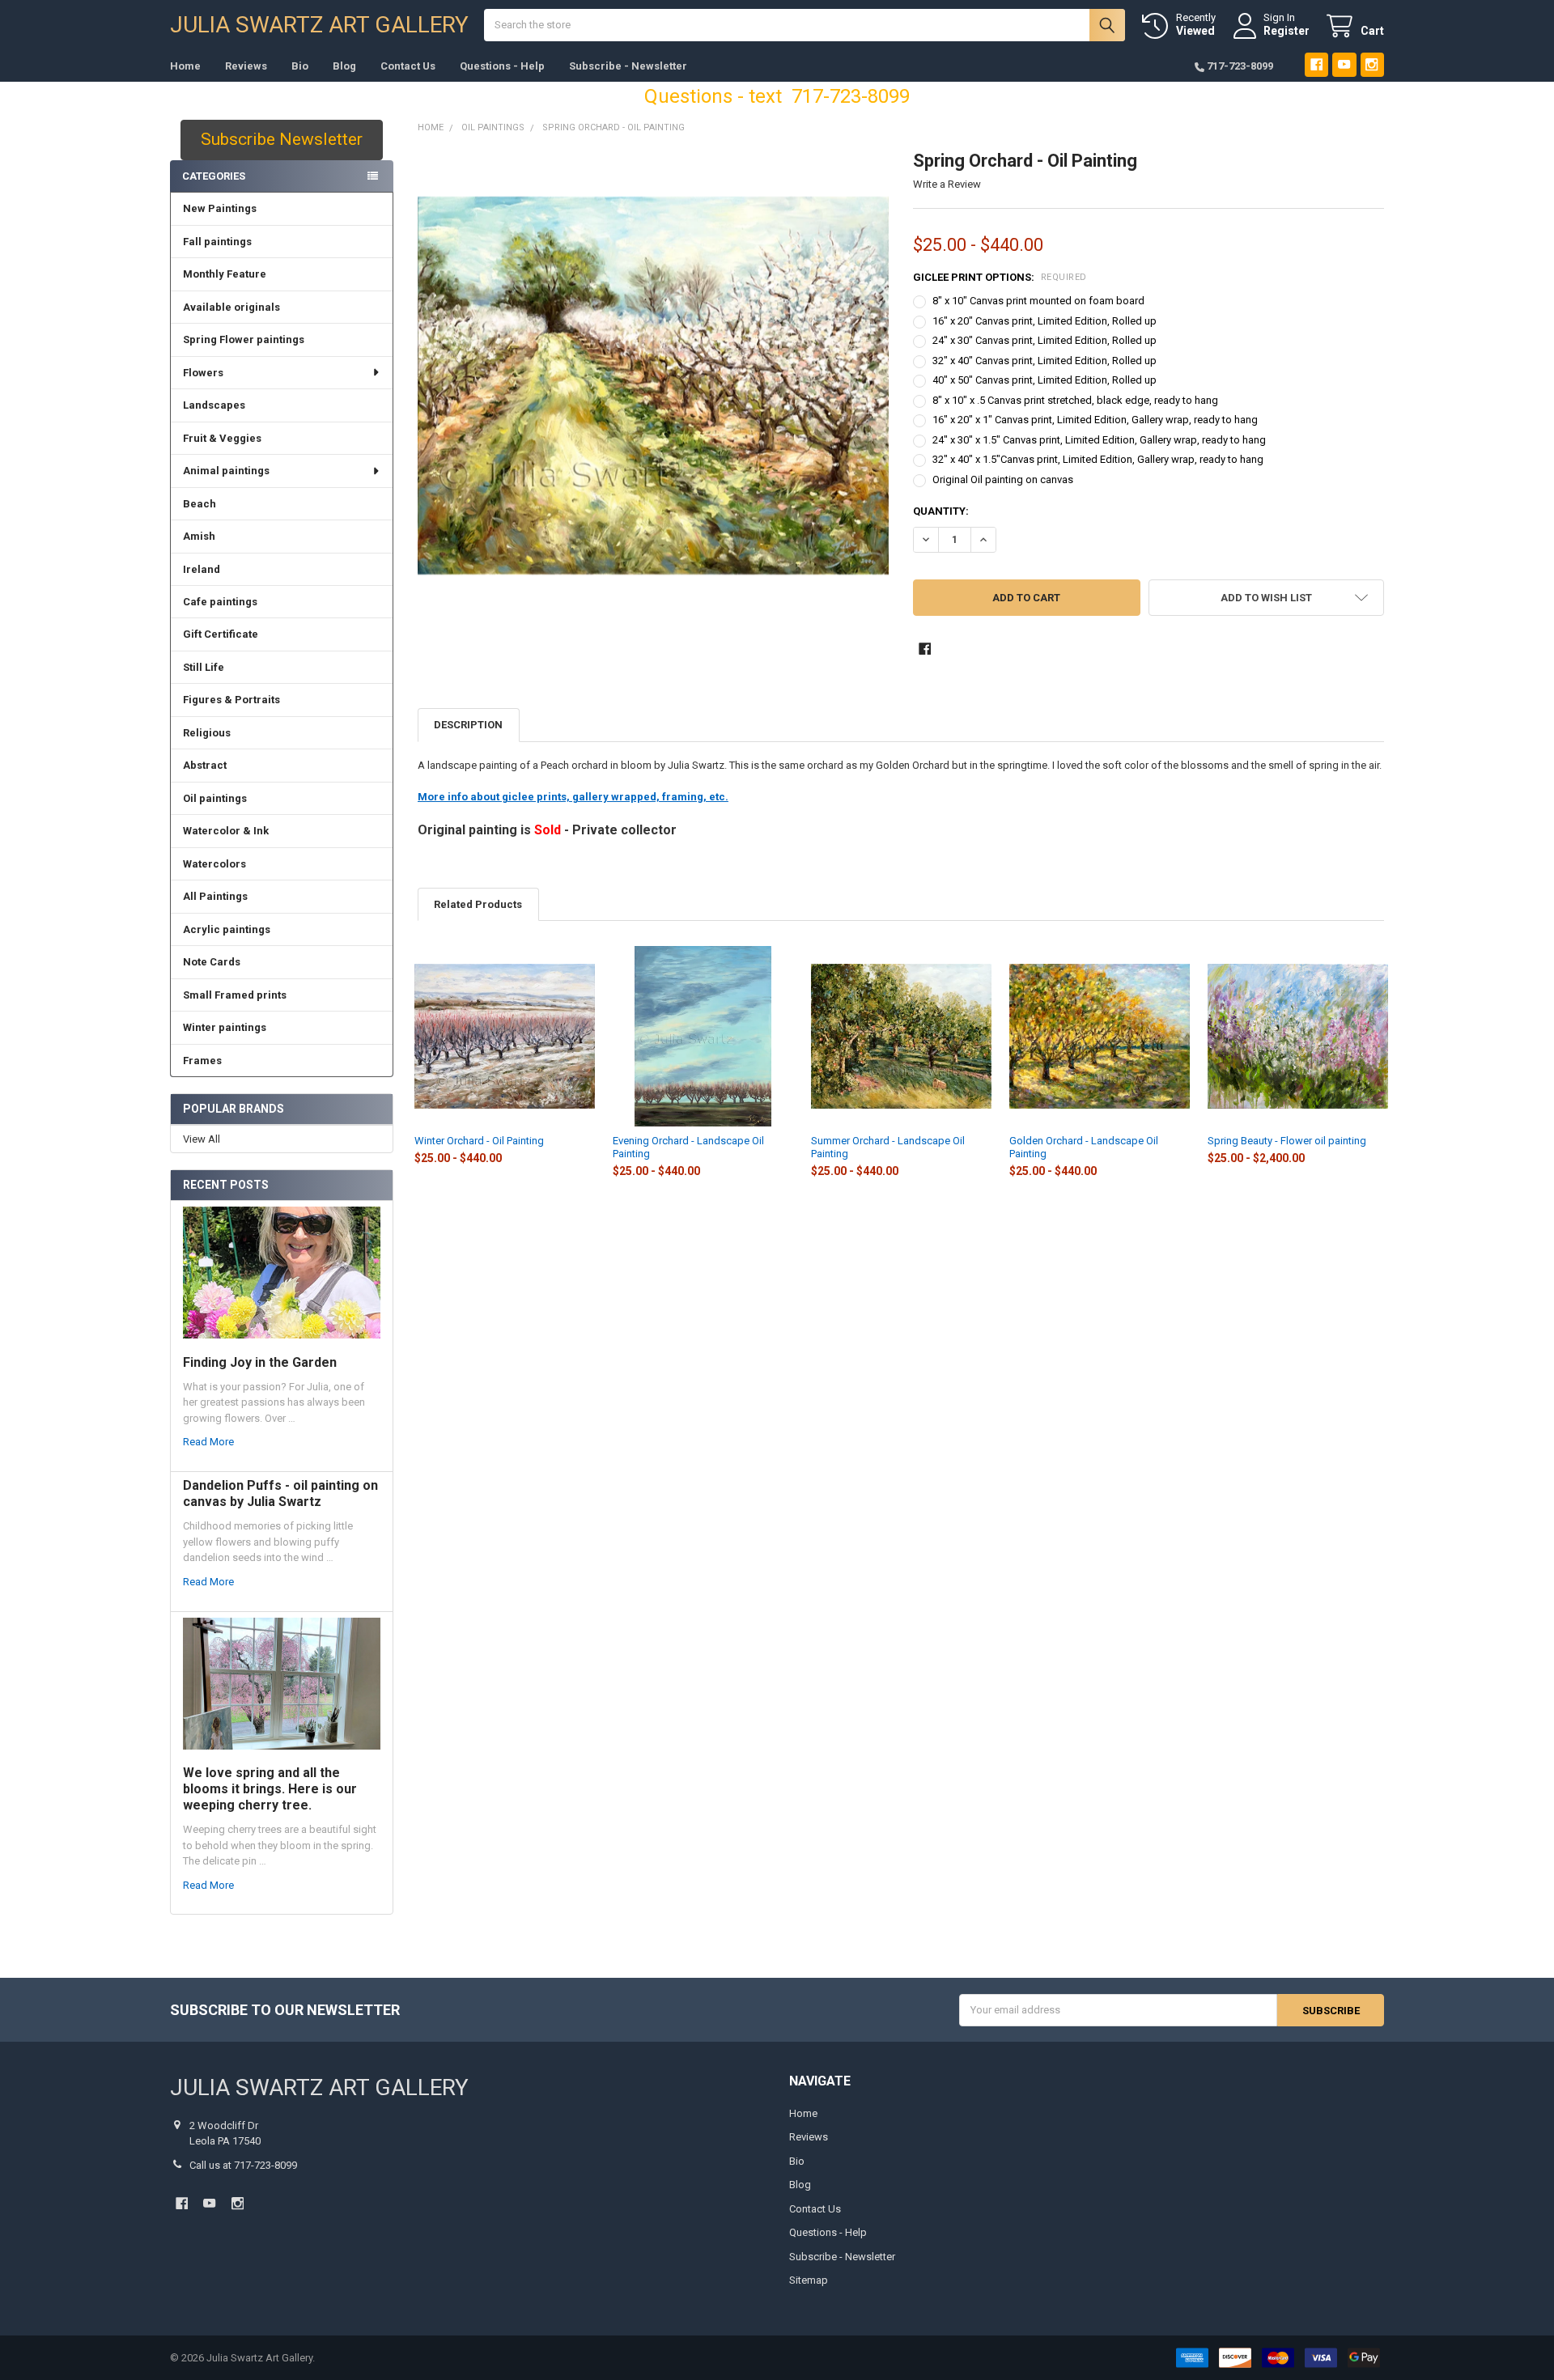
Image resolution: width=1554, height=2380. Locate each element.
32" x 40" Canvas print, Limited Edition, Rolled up (1044, 361)
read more (208, 1442)
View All (202, 1139)
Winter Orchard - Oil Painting (479, 1141)
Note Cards (212, 962)
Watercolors (214, 864)
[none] (654, 386)
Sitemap (809, 2280)
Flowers (203, 373)
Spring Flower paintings (244, 339)
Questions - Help (502, 66)
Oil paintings (215, 798)
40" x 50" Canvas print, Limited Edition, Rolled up (1044, 380)
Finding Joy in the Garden (260, 1362)
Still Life (204, 667)
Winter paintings (225, 1027)
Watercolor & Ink (226, 831)
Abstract (205, 765)
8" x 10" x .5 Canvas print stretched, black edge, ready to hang (1075, 400)
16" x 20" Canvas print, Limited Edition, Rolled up (1044, 321)
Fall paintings (217, 242)
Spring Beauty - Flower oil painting (1287, 1141)
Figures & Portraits (231, 700)
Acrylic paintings (227, 929)
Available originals (231, 307)
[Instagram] (1372, 64)
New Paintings (220, 208)
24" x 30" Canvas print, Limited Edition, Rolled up (1044, 340)
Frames (202, 1061)
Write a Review (947, 184)
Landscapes (214, 405)
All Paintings (215, 896)
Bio (300, 66)
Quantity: (941, 511)
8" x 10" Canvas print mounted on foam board (1038, 301)
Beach (200, 504)
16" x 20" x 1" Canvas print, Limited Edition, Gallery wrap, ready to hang (1095, 420)
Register (1287, 31)
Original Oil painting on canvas (1003, 479)
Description (468, 725)
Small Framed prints (235, 995)
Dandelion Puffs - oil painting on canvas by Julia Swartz (280, 1493)
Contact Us (408, 66)
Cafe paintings (220, 602)
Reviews (246, 66)
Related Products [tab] (478, 904)
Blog (344, 66)
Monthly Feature (225, 274)
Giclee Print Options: (1000, 277)
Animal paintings (226, 471)
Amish (199, 536)
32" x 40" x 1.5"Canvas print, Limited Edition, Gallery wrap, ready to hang (1098, 459)
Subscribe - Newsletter (628, 66)
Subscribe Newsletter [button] (282, 139)
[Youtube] (1344, 64)
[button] (1266, 598)
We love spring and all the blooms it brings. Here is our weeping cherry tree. (270, 1789)
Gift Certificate (221, 634)
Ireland (202, 569)
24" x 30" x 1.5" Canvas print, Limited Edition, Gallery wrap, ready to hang (1099, 440)
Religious (207, 733)
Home (185, 66)
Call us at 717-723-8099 (243, 2165)
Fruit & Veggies (222, 438)
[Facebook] (1316, 64)
